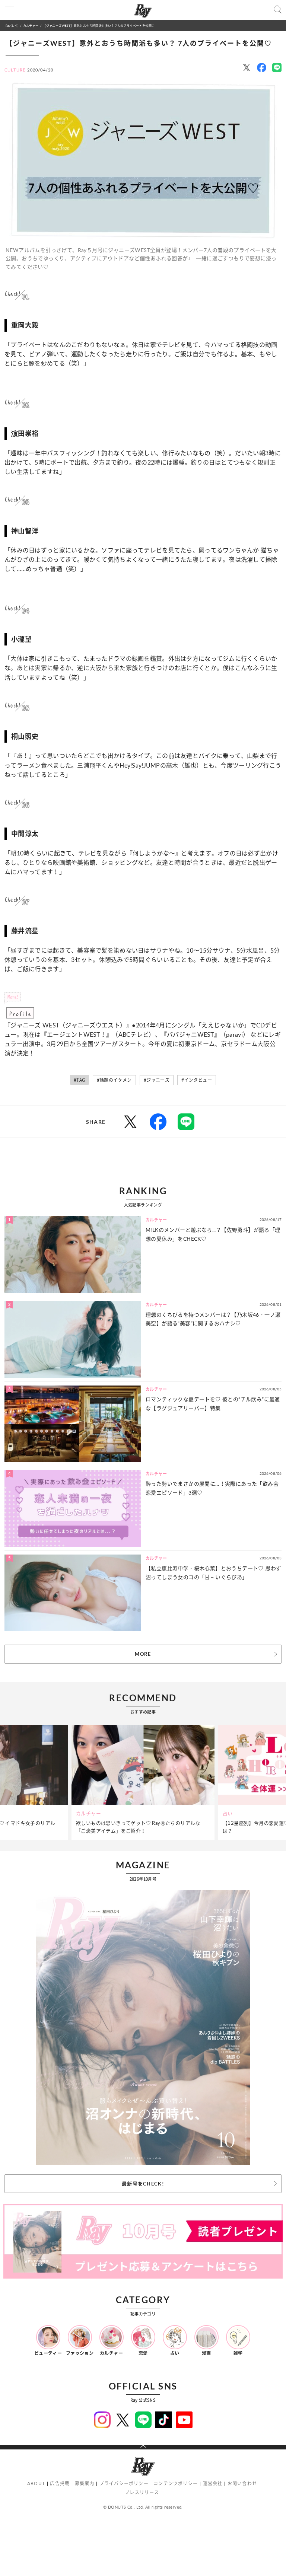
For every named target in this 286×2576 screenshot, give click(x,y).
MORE (143, 1654)
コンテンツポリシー (176, 2483)
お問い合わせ (242, 2483)
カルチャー (31, 25)
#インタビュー (197, 1080)
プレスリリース (142, 2492)
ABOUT (36, 2483)
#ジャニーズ (157, 1080)
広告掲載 (60, 2483)
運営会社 (213, 2483)
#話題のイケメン (114, 1080)
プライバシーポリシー (124, 2483)
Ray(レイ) (12, 25)
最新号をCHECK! (143, 2184)
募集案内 (85, 2483)
